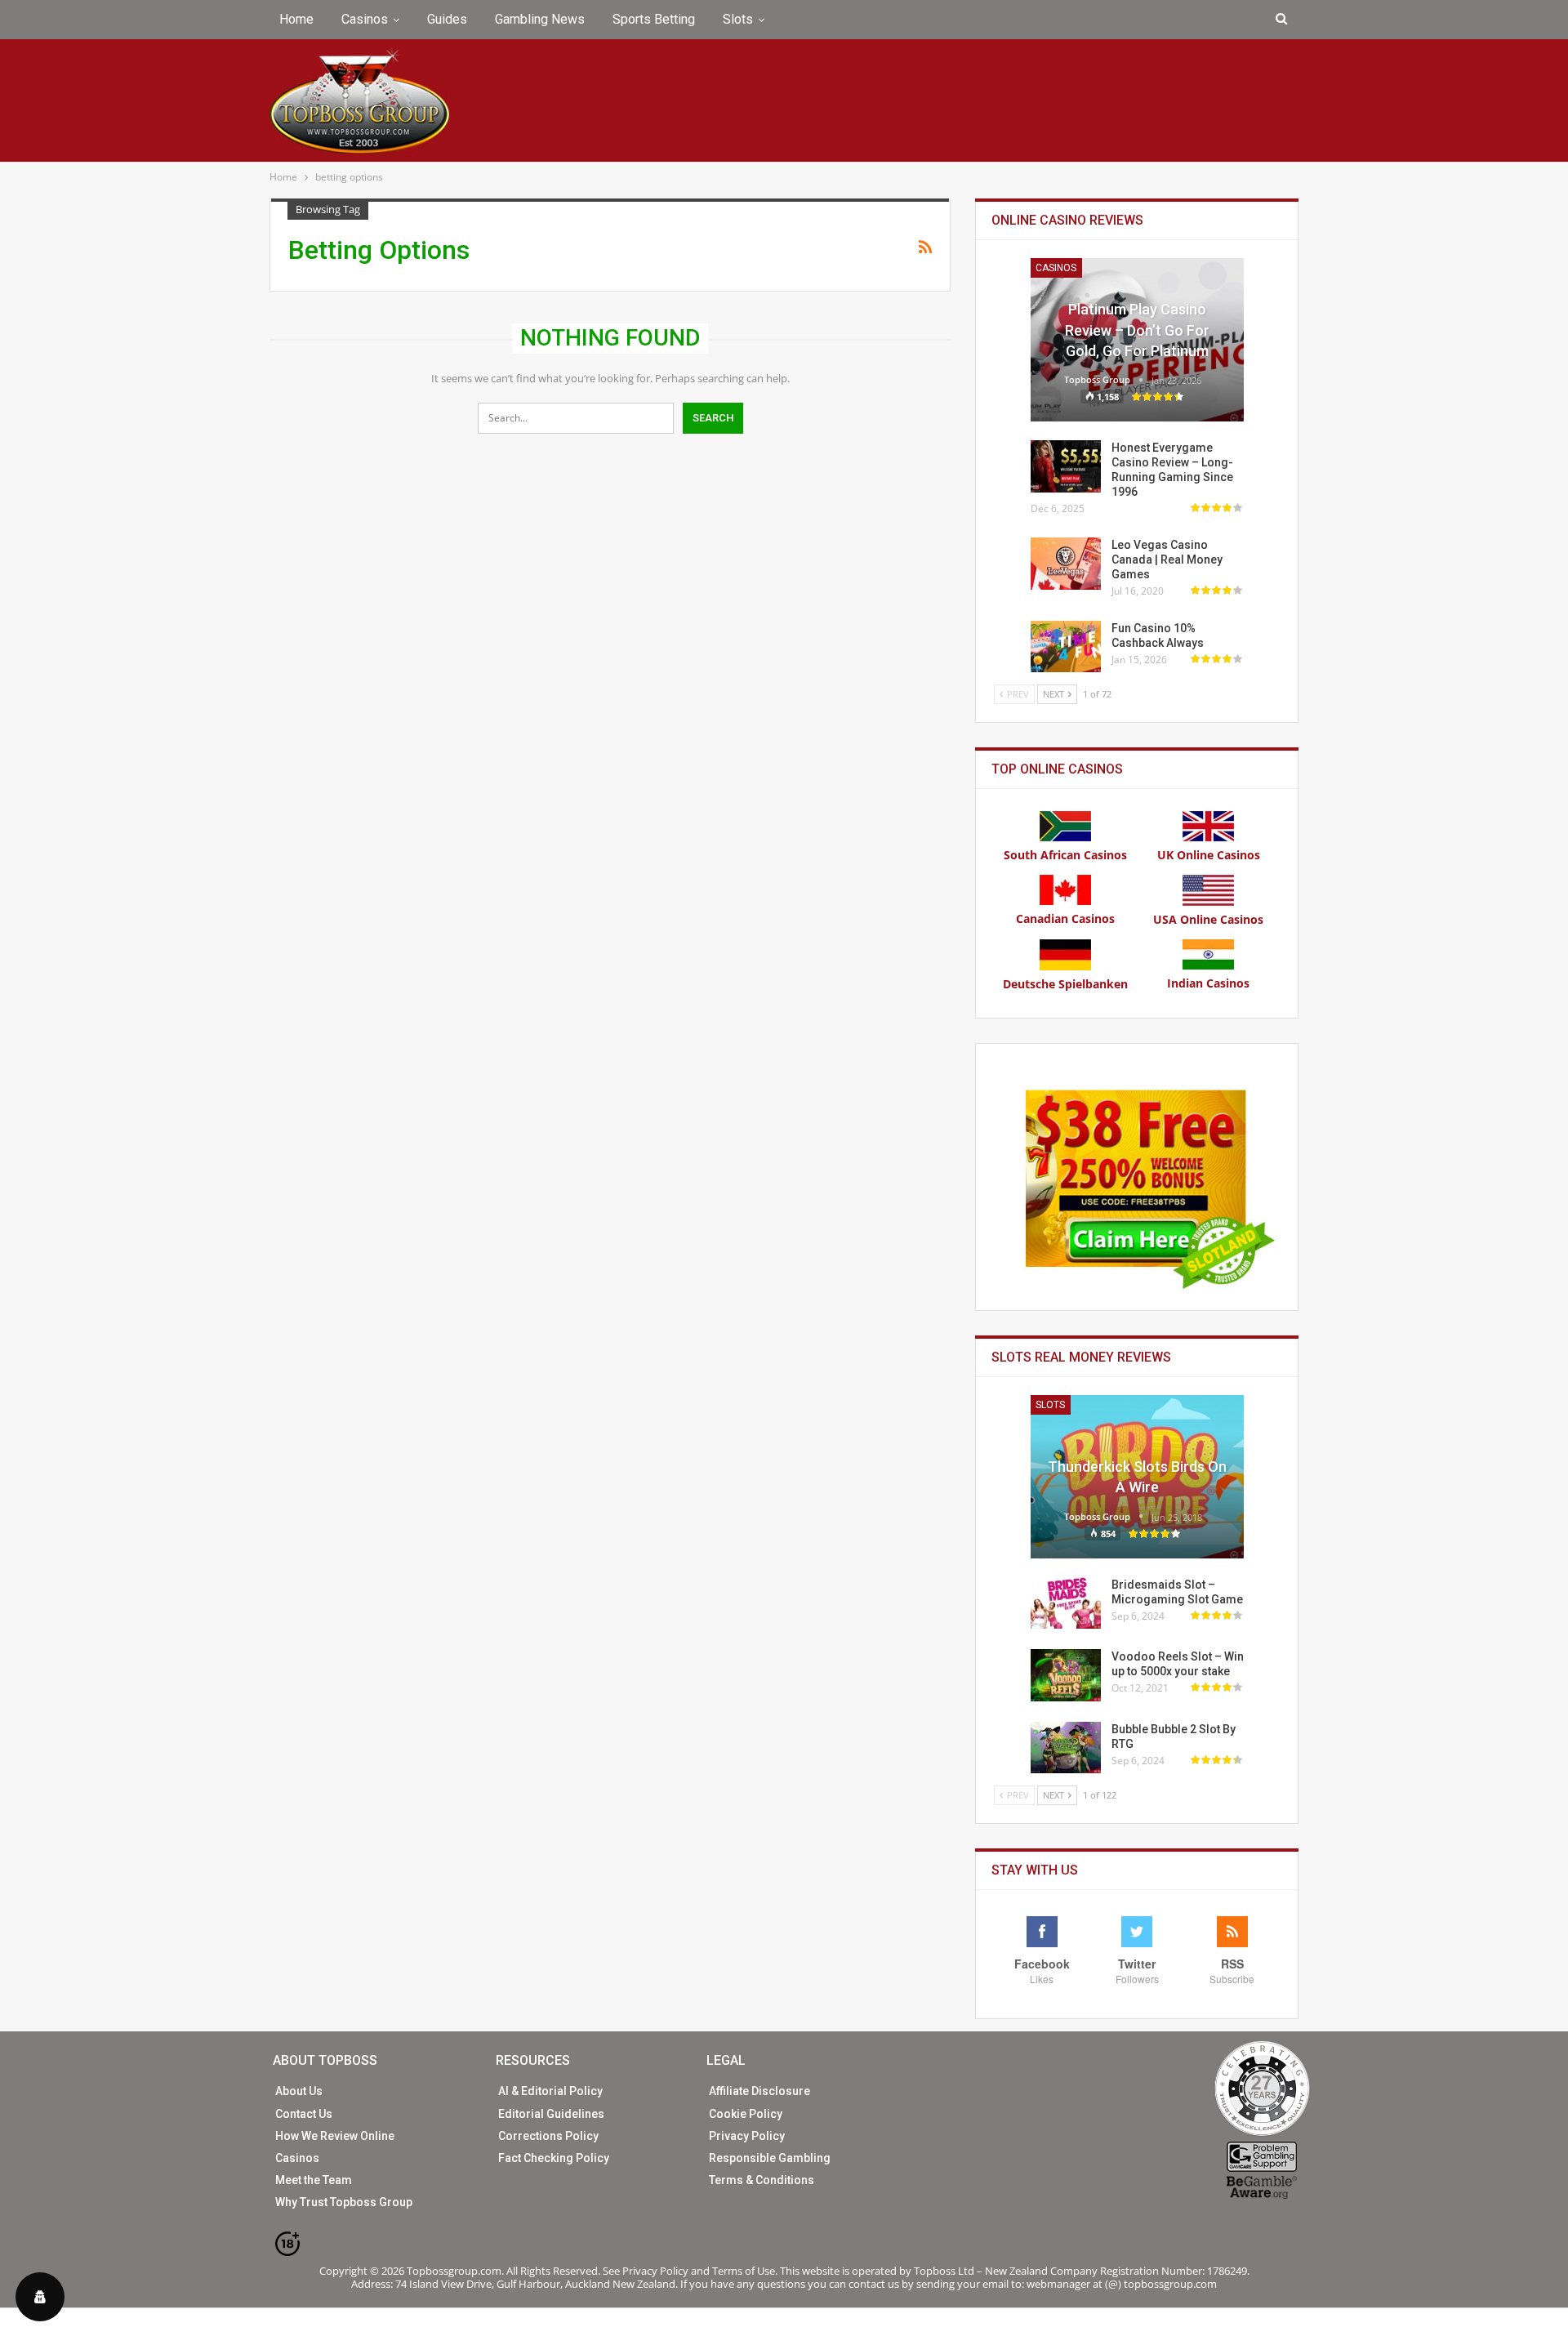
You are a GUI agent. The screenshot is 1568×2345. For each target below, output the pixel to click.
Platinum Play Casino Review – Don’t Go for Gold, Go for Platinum (1137, 330)
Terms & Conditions (762, 2180)
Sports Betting (654, 19)
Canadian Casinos (1065, 918)
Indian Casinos (1208, 983)
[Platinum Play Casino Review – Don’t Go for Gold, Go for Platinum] (1137, 340)
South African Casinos (1065, 855)
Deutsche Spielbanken (1065, 984)
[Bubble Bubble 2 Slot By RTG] (1066, 1748)
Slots (738, 19)
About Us (299, 2091)
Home (296, 19)
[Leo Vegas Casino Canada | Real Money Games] (1066, 564)
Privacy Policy (747, 2136)
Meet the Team (314, 2180)
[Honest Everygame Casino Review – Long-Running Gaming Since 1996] (1066, 466)
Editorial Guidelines (551, 2114)
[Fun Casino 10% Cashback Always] (1066, 647)
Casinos (365, 19)
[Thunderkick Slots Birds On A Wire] (1137, 1477)
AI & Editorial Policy (550, 2091)
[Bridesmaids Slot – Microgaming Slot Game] (1066, 1603)
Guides (447, 19)
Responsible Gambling (770, 2158)
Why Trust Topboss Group (344, 2202)
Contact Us (304, 2114)
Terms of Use (744, 2271)
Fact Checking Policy (554, 2158)
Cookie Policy (746, 2114)
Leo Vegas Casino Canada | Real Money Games (1167, 560)
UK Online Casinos (1209, 855)
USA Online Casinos (1208, 919)
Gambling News (540, 19)
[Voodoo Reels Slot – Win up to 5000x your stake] (1066, 1675)
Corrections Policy (548, 2136)
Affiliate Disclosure (759, 2091)
